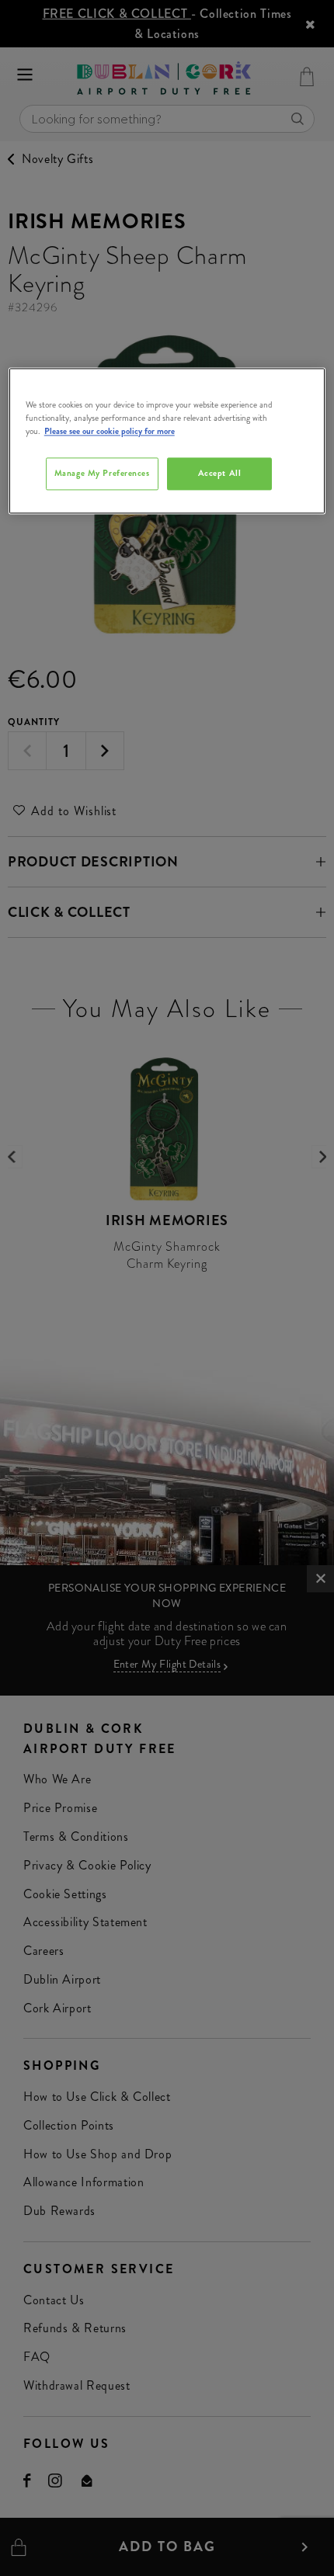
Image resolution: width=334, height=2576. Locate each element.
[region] (167, 441)
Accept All (220, 473)
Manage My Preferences (102, 473)
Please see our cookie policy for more (110, 431)
